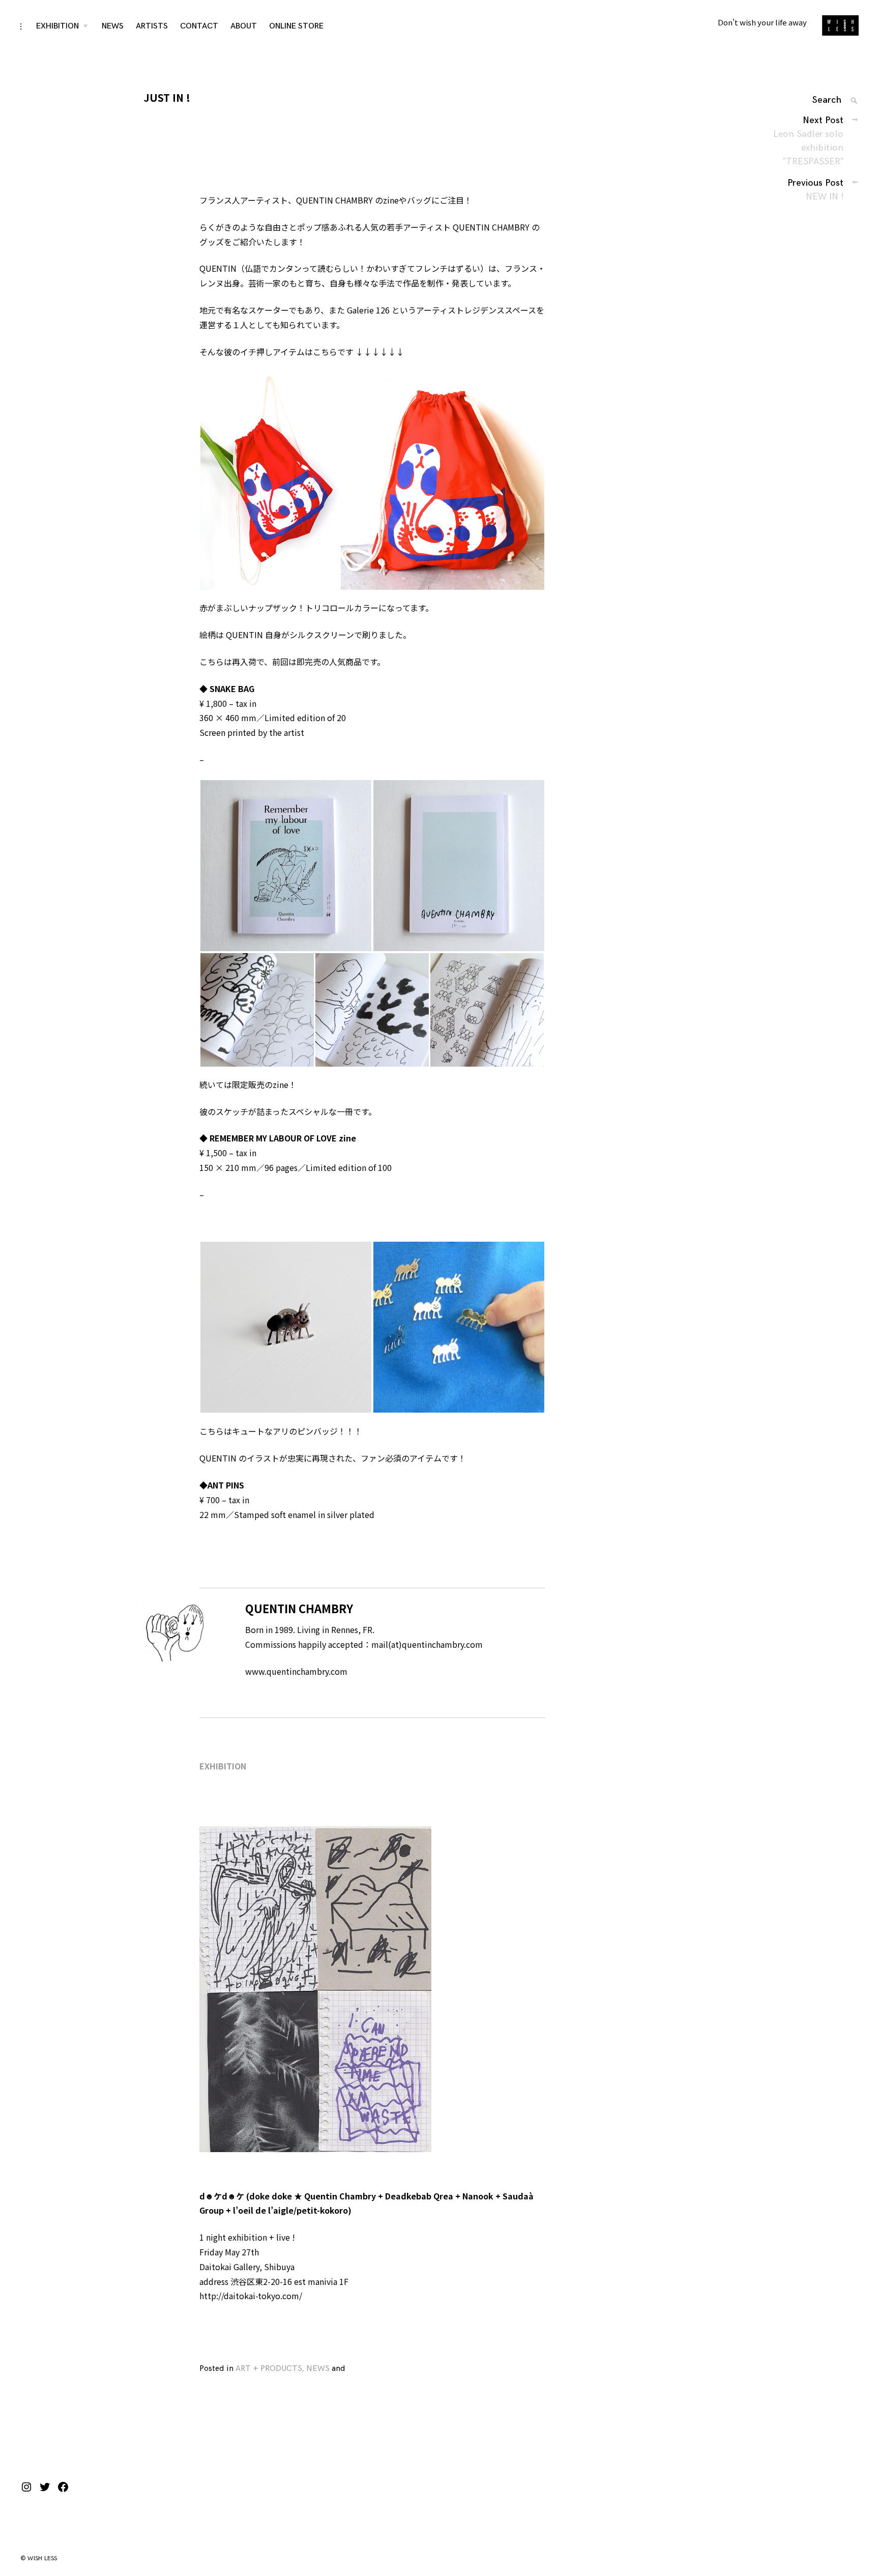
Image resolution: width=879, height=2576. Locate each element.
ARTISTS (152, 26)
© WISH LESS (39, 2558)
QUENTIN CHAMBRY (334, 200)
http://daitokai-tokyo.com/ (251, 2296)
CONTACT (199, 26)
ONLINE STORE (296, 26)
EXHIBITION (57, 26)
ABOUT (244, 26)
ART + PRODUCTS (269, 2369)
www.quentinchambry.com (296, 1671)
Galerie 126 (368, 310)
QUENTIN (218, 268)
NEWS (113, 26)
